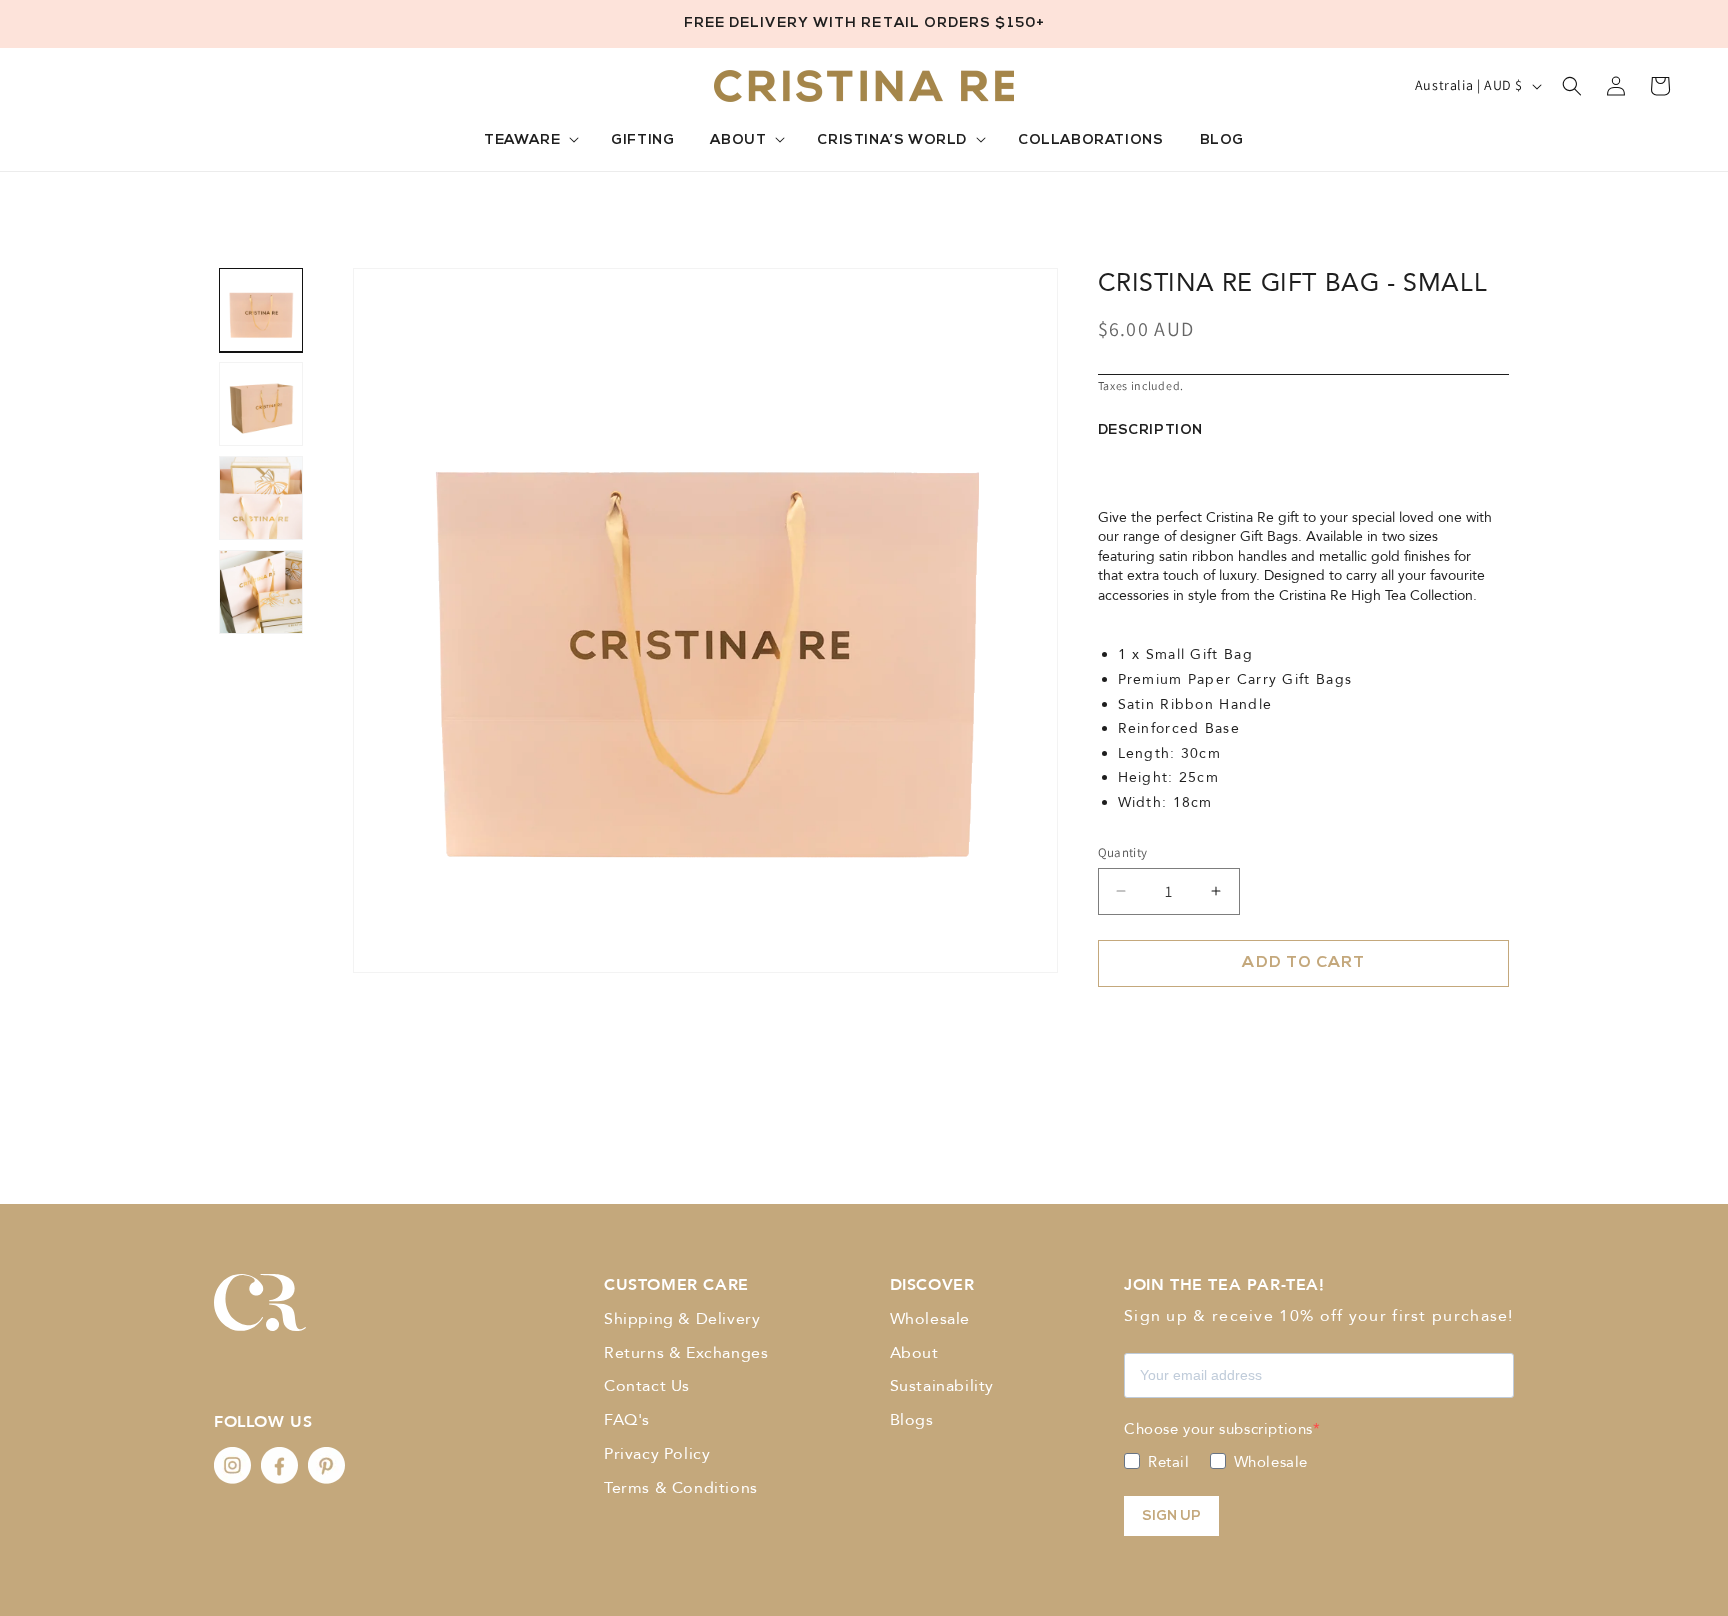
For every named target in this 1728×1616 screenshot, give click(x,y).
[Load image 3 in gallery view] (261, 498)
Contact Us (647, 1386)
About (914, 1353)
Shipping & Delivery (682, 1319)
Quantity (1123, 851)
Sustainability (942, 1386)
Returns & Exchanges (686, 1353)
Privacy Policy (657, 1454)
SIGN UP (1171, 1516)
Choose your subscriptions (1218, 1429)
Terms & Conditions (681, 1488)
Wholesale (930, 1319)
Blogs (912, 1420)
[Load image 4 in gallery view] (261, 592)
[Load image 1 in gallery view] (261, 310)
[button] (529, 141)
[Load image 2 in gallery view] (261, 404)
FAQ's (627, 1420)
